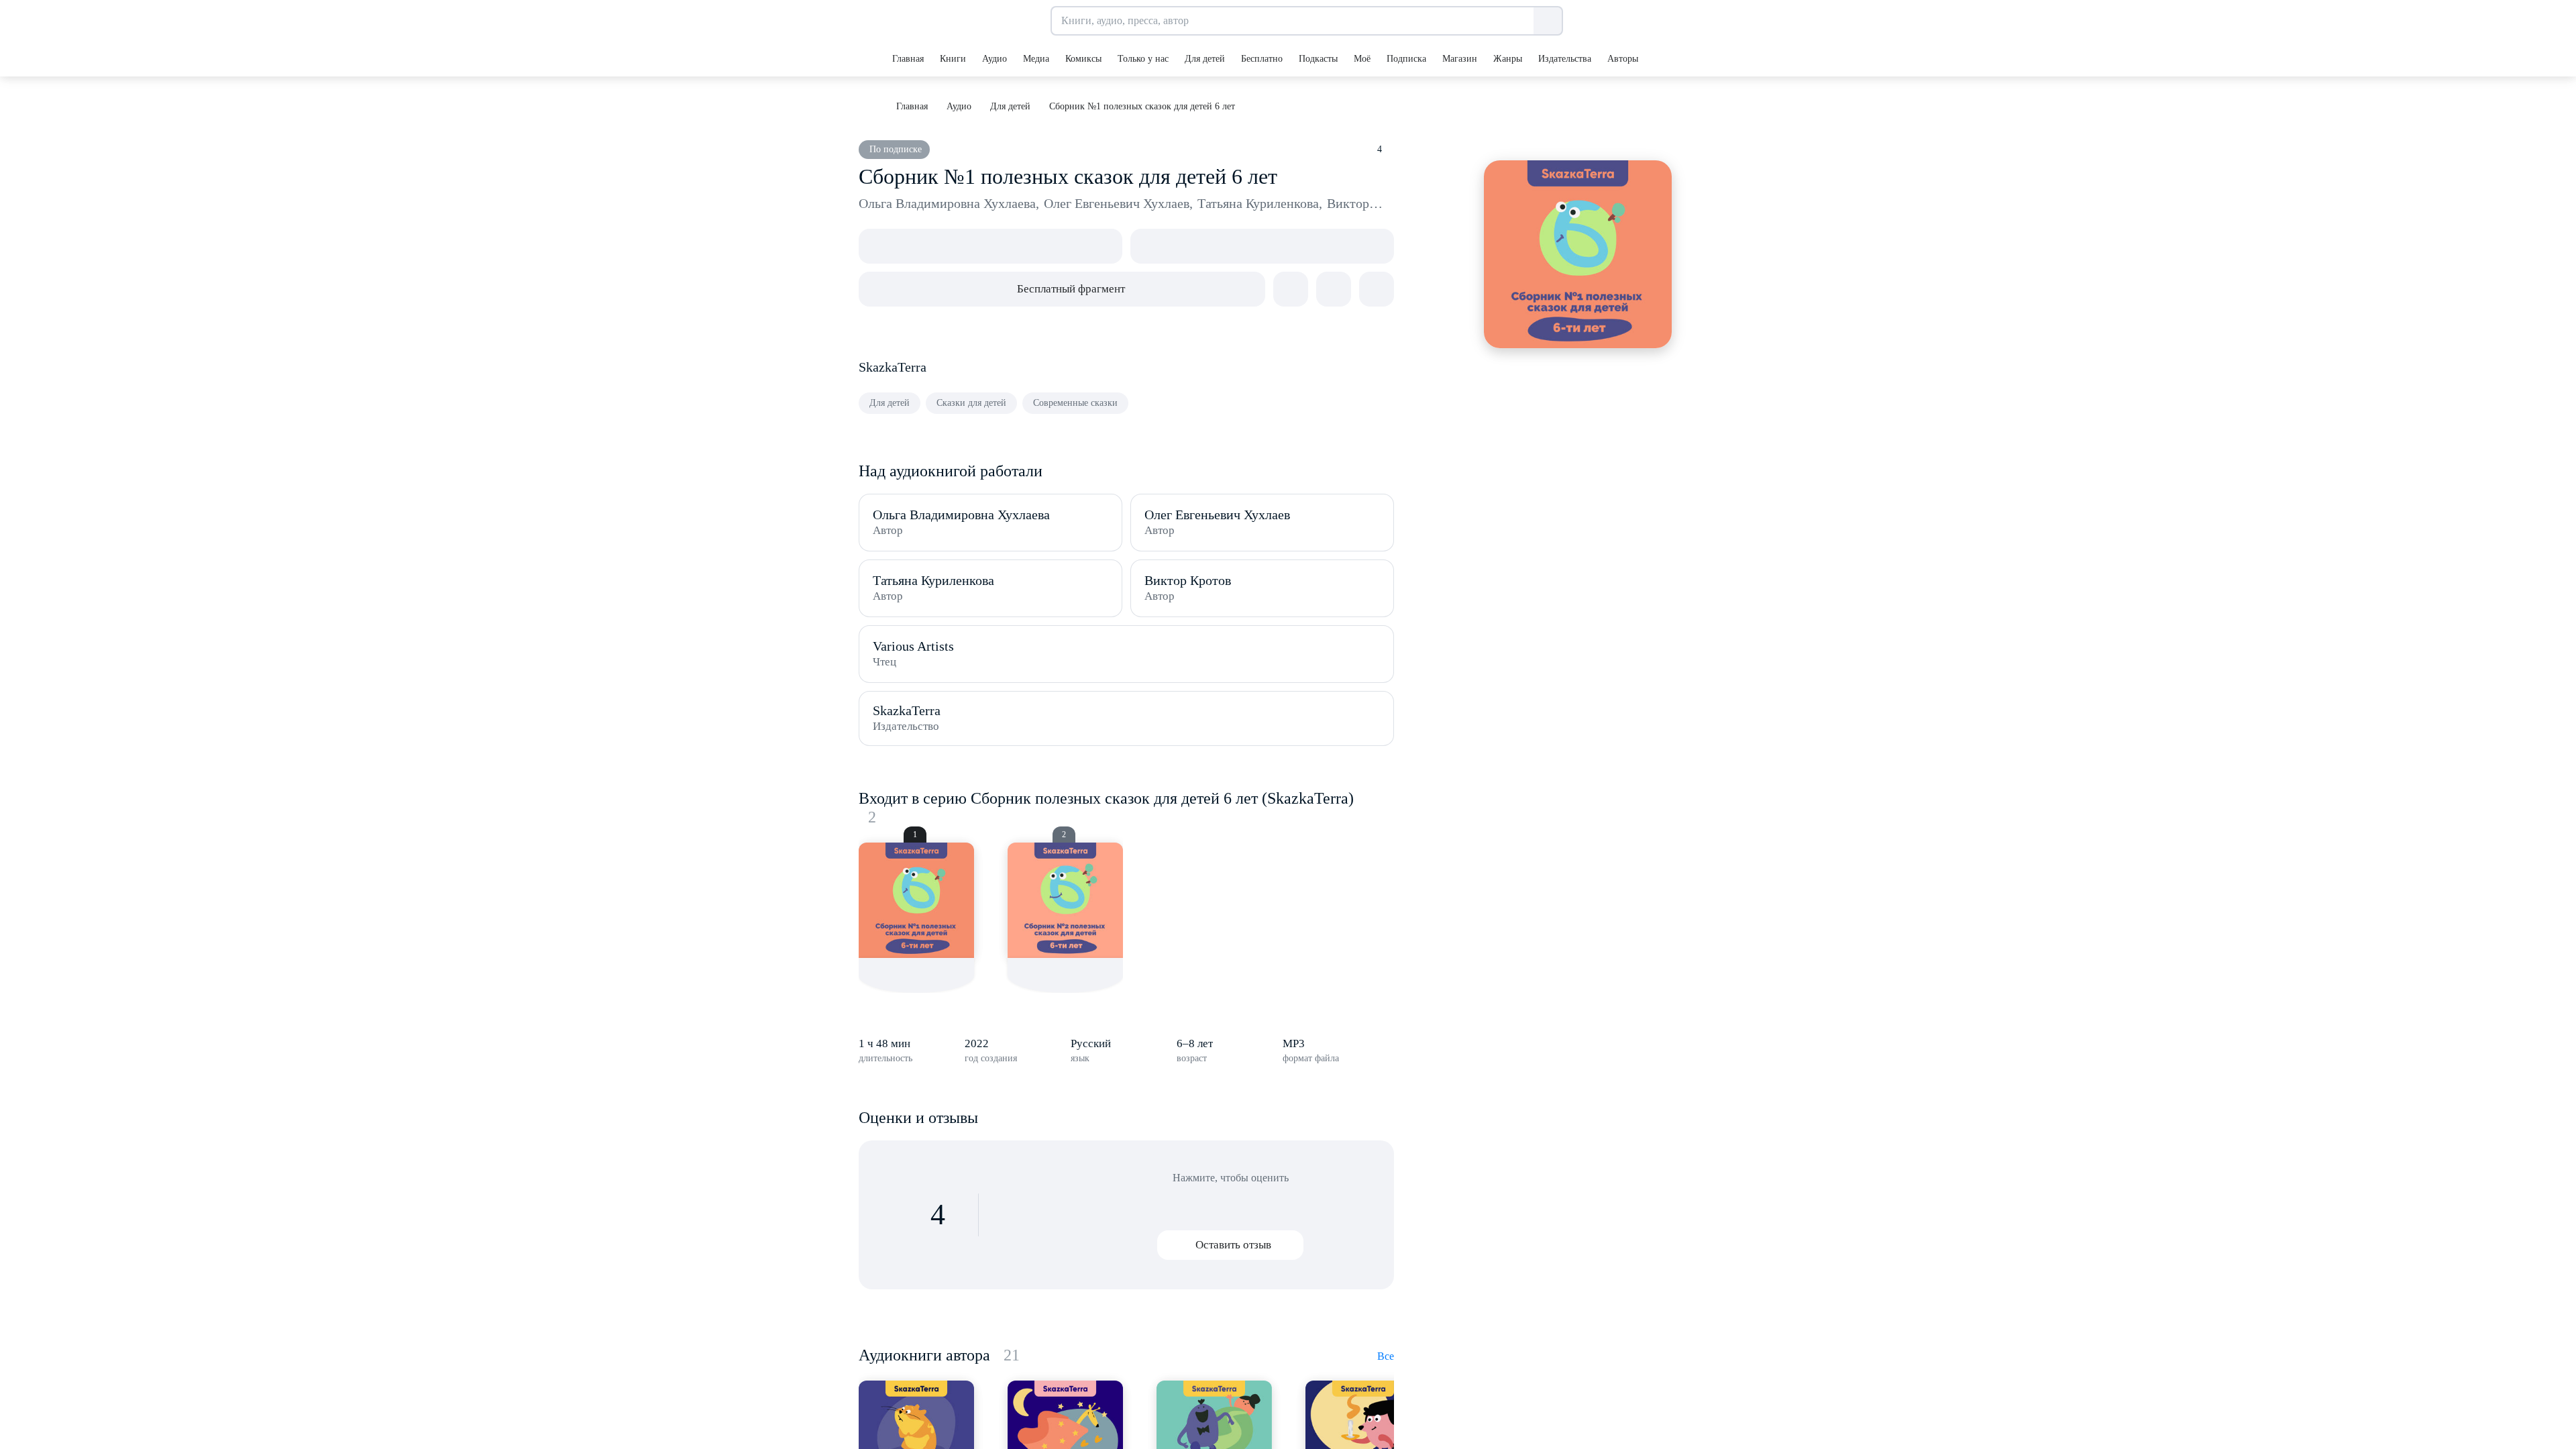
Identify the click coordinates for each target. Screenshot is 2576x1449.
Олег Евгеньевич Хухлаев (1118, 203)
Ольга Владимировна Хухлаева (949, 203)
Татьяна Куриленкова (1260, 203)
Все (1386, 1356)
